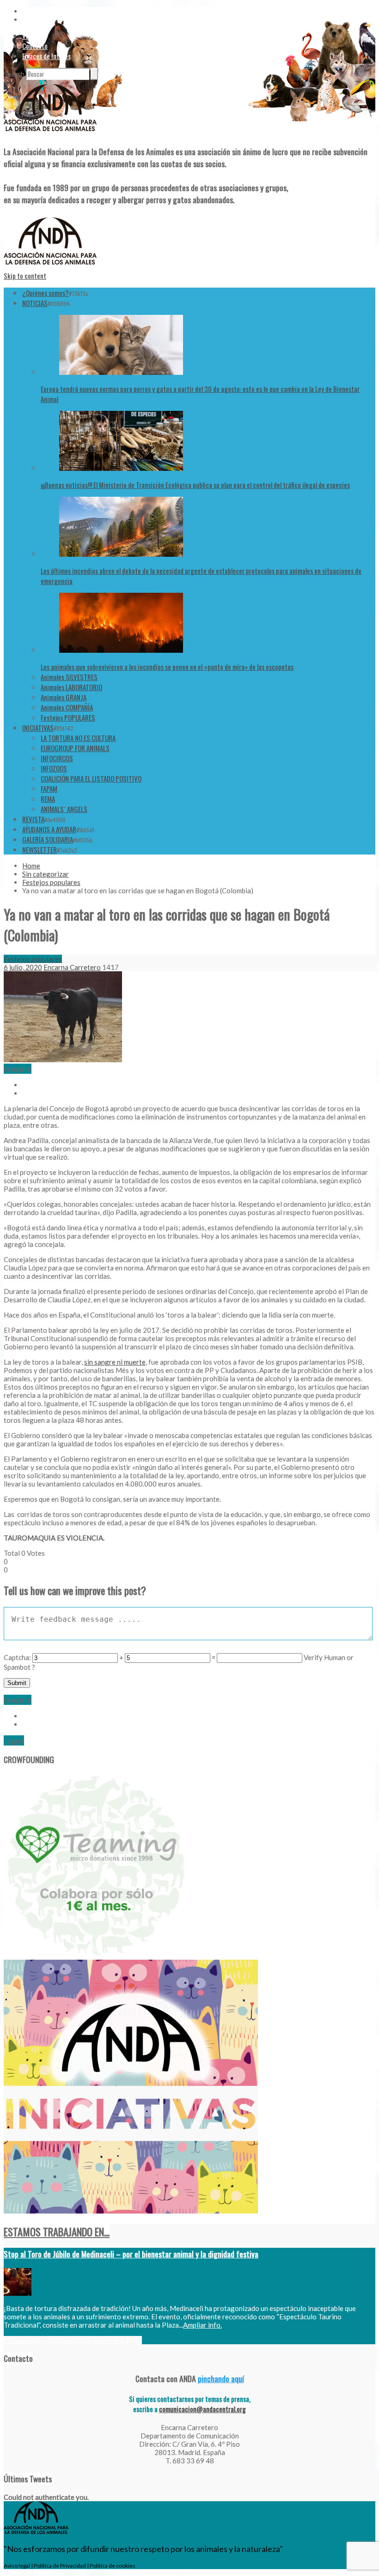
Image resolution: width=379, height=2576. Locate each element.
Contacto (35, 46)
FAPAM (49, 788)
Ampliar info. (202, 2325)
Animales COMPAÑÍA (67, 707)
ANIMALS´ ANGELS (64, 809)
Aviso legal (17, 2566)
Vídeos (31, 36)
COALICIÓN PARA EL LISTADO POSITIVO (91, 778)
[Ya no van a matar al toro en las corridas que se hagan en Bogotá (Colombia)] (63, 1059)
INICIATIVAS (38, 728)
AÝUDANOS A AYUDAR (49, 829)
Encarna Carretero (72, 967)
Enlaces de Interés (46, 56)
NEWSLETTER (40, 849)
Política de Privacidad (60, 2566)
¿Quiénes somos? (46, 293)
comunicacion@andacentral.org (202, 2409)
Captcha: (17, 1657)
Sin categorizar (46, 874)
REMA (48, 799)
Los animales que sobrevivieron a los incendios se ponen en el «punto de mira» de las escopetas (167, 667)
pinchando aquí (221, 2378)
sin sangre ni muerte (115, 1362)
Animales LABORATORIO (71, 687)
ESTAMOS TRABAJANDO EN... (57, 2232)
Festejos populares (51, 882)
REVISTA (33, 819)
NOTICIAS (35, 303)
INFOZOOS (54, 768)
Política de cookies (113, 2566)
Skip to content (25, 276)
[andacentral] (50, 133)
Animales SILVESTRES (69, 677)
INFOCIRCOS (57, 758)
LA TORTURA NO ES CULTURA (78, 738)
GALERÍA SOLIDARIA (48, 839)
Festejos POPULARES (68, 717)
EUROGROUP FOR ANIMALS (75, 748)
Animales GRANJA (64, 697)
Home (31, 866)
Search (14, 74)
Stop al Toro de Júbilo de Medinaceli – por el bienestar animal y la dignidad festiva (131, 2254)
